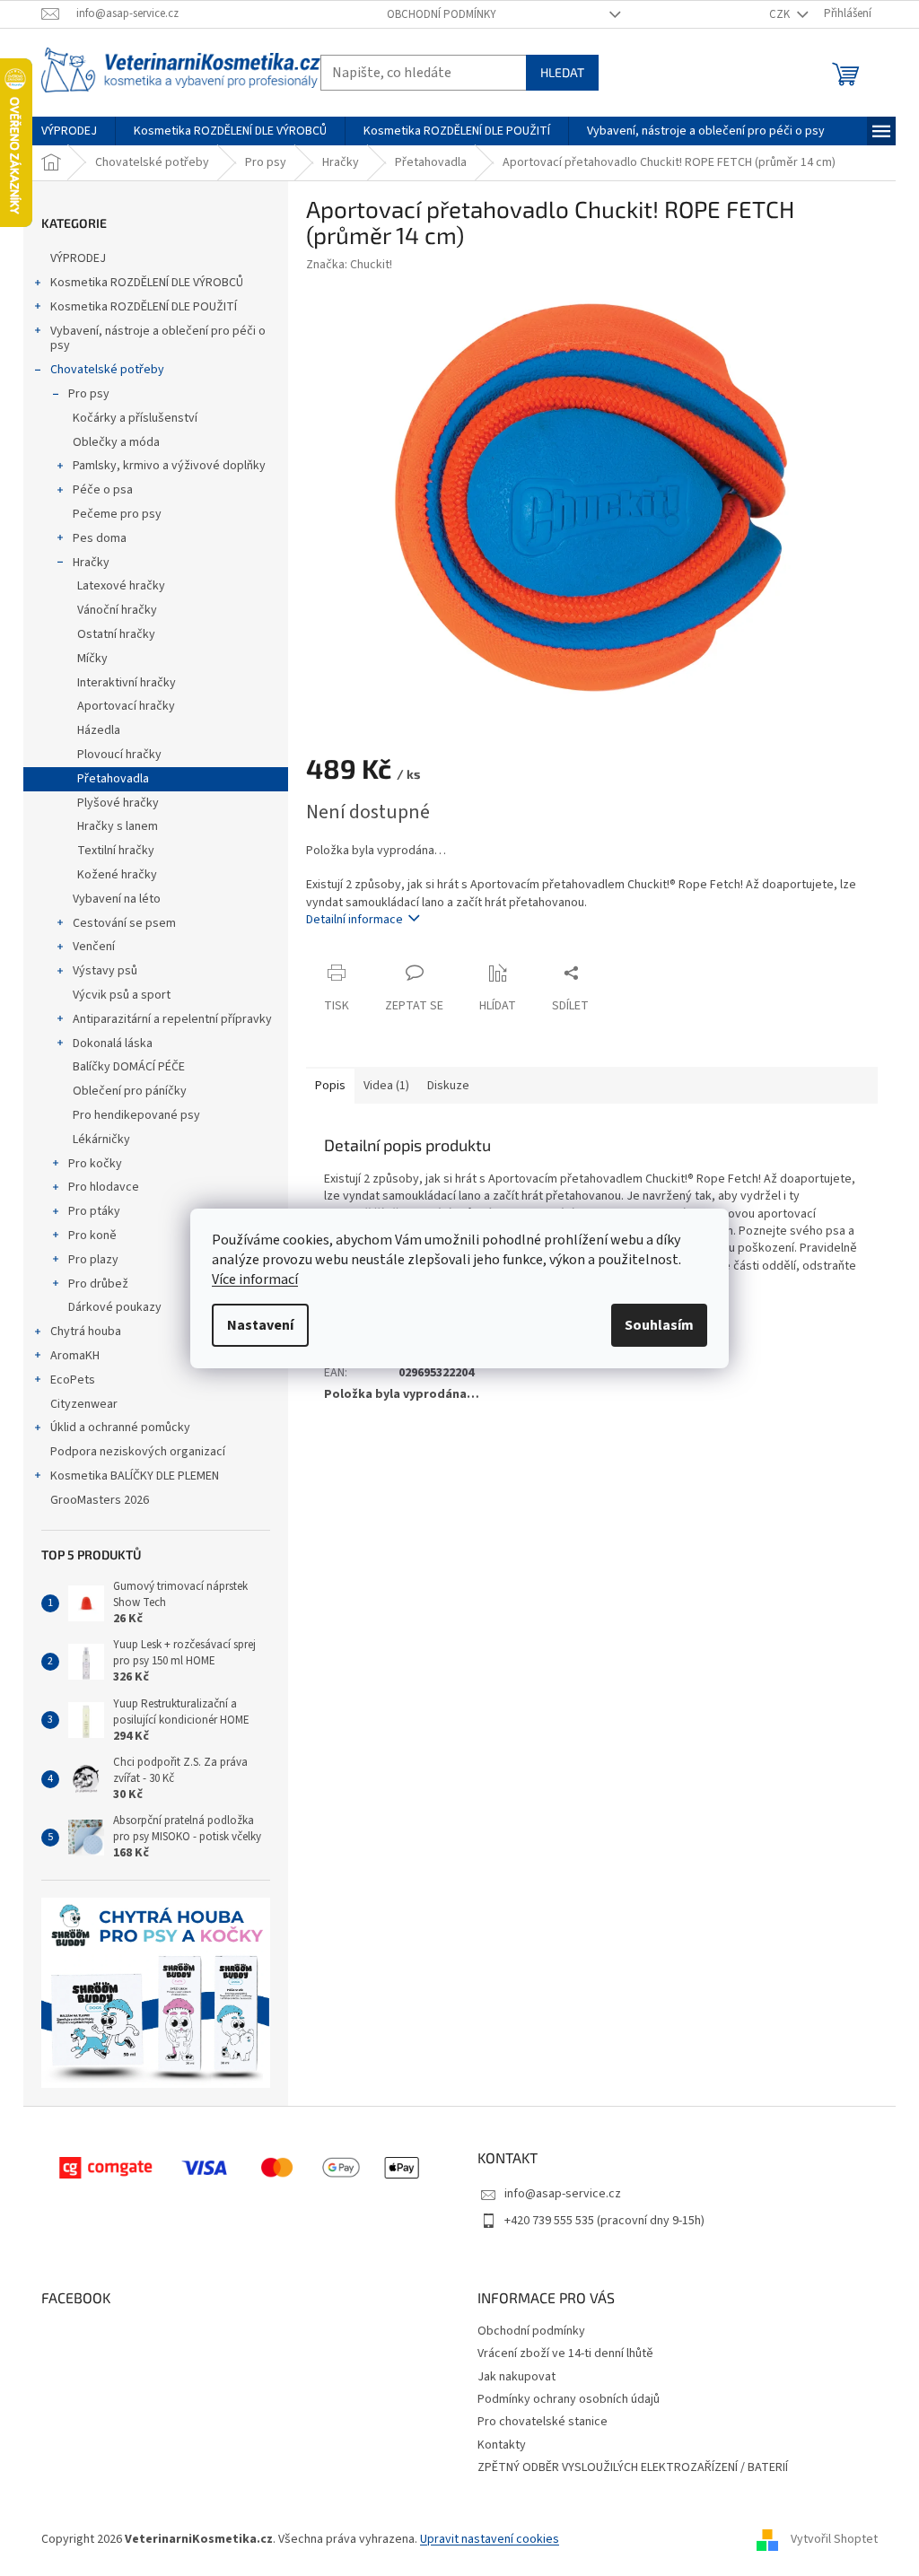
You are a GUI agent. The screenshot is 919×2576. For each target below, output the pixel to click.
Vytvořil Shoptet (834, 2539)
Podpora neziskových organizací (138, 1452)
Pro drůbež (98, 1284)
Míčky (92, 659)
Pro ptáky (94, 1211)
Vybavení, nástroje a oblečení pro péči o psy (158, 339)
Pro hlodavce (104, 1187)
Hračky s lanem (118, 826)
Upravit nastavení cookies (490, 2539)
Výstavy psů (105, 971)
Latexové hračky (121, 586)
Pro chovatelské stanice (543, 2422)
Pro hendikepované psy (136, 1115)
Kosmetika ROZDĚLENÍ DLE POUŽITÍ (144, 307)
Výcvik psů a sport (122, 995)
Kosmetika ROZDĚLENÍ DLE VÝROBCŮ (147, 283)
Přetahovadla (113, 779)
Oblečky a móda (116, 442)
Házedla (99, 730)
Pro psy (89, 394)
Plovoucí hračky (119, 755)
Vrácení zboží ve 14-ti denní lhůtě (565, 2353)
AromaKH (75, 1356)
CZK (781, 14)
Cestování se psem (124, 923)
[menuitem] (69, 131)
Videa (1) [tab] (386, 1086)
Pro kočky (95, 1164)
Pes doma (100, 538)
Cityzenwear (84, 1404)
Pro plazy (93, 1260)
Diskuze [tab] (448, 1086)
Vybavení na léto (117, 899)
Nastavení (260, 1325)
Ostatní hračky (116, 634)
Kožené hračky (117, 875)
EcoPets (73, 1380)
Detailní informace (354, 920)
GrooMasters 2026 (100, 1500)
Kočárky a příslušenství (135, 418)
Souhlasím (659, 1325)
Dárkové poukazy (115, 1307)
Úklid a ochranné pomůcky (120, 1428)
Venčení (94, 947)
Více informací (255, 1279)
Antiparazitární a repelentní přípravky (172, 1019)
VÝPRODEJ (78, 258)
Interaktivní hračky (127, 683)
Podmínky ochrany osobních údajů (569, 2399)
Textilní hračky (116, 851)
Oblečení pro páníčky (130, 1091)
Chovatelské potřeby (107, 370)
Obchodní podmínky (442, 14)
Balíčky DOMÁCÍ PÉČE (129, 1067)
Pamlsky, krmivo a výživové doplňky (169, 466)
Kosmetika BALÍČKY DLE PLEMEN (135, 1476)
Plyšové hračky (118, 803)
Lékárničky (101, 1140)
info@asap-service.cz (563, 2194)
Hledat (562, 72)
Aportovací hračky (126, 706)
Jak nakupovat (516, 2377)
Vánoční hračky (117, 610)
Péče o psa (103, 490)
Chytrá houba (86, 1332)
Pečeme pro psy (117, 514)
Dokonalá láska (113, 1043)
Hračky (91, 563)
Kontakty (502, 2445)
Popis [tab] (330, 1086)
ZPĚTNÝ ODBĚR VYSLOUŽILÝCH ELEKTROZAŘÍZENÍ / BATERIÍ (633, 2467)
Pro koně (92, 1236)
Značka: (349, 265)
